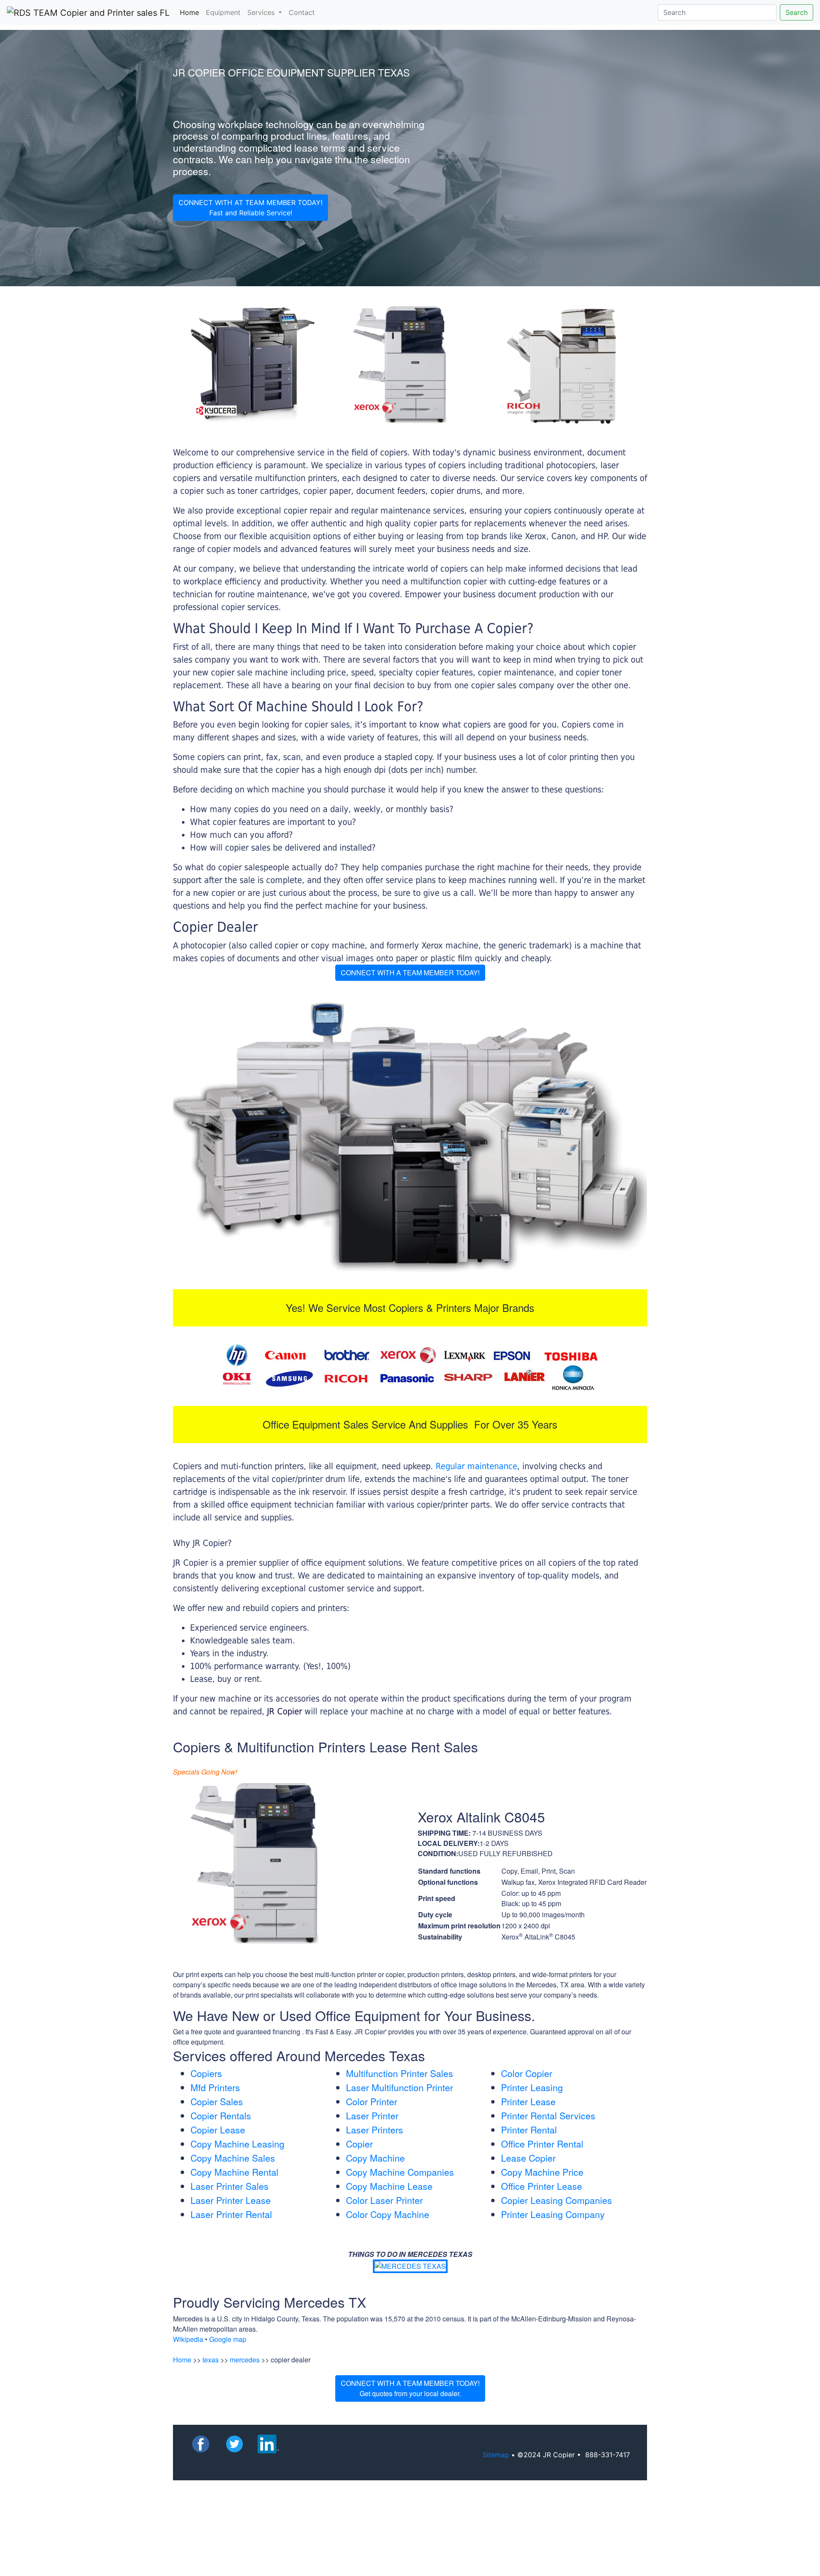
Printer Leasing (532, 2087)
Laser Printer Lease (231, 2200)
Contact (302, 12)
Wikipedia (188, 2339)
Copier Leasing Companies (556, 2200)
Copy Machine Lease (389, 2186)
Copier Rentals (221, 2115)
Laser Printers (375, 2130)
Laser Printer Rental (231, 2214)
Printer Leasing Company (553, 2214)
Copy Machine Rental (234, 2172)
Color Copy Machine (388, 2214)
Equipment (223, 12)
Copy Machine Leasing (237, 2144)
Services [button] (262, 12)
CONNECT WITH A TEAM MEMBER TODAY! (410, 973)
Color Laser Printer (384, 2200)
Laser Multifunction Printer (400, 2087)
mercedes (245, 2360)
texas (211, 2360)
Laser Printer (372, 2115)
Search (797, 12)
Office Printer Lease (542, 2186)
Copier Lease (218, 2130)
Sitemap (496, 2455)
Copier (359, 2144)
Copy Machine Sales (233, 2158)
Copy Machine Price (542, 2172)
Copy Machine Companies (400, 2172)
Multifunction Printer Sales (400, 2073)
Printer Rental (529, 2130)
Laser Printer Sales (230, 2186)
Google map (228, 2339)
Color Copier (527, 2073)
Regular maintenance (476, 1466)
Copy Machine (375, 2158)
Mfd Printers (215, 2087)
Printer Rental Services (548, 2115)
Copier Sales (217, 2101)
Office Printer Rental (542, 2144)
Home (191, 12)
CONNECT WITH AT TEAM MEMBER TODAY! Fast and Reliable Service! (250, 208)
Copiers (206, 2073)
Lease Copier (528, 2158)
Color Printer (372, 2101)
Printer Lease (528, 2101)
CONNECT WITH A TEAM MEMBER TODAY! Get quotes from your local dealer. (410, 2388)
